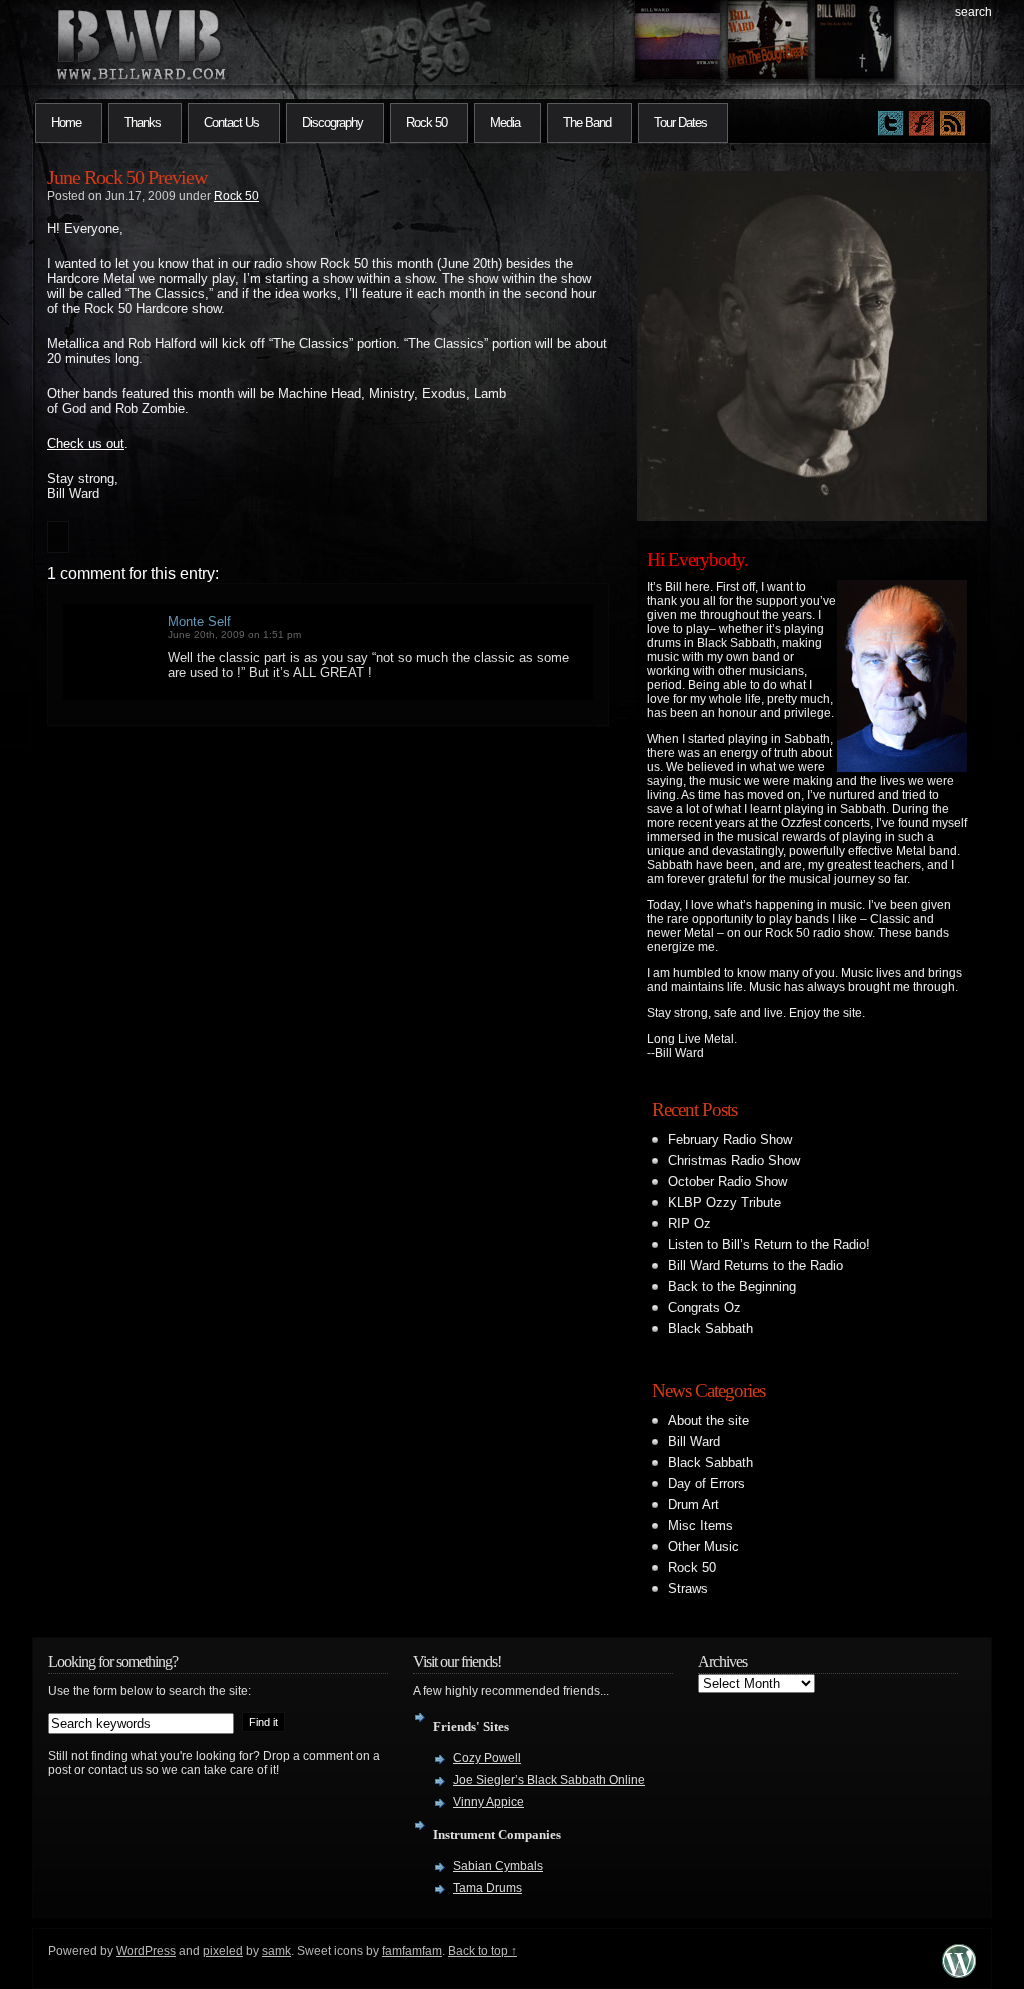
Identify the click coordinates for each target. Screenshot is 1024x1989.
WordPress (146, 1951)
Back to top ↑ (482, 1951)
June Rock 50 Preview (127, 177)
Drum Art (693, 1504)
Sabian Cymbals (498, 1866)
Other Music (703, 1546)
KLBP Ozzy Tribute (724, 1202)
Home (66, 122)
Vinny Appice (488, 1802)
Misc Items (700, 1525)
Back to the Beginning (732, 1286)
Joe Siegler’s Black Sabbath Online (549, 1780)
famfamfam (412, 1951)
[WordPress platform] (959, 1972)
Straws (688, 1588)
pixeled (223, 1951)
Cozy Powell (487, 1758)
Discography (332, 122)
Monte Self (199, 621)
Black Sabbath (710, 1328)
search (973, 12)
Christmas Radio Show (734, 1160)
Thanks (142, 122)
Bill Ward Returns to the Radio (755, 1265)
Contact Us (231, 122)
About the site (708, 1420)
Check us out (85, 443)
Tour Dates (680, 122)
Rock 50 (426, 122)
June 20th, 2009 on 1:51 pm (234, 634)
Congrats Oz (704, 1307)
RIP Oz (689, 1223)
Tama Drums (487, 1888)
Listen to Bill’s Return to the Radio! (769, 1244)
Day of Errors (706, 1483)
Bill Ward (694, 1441)
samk (276, 1951)
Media (505, 122)
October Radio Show (727, 1181)
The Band (587, 122)
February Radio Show (730, 1139)
